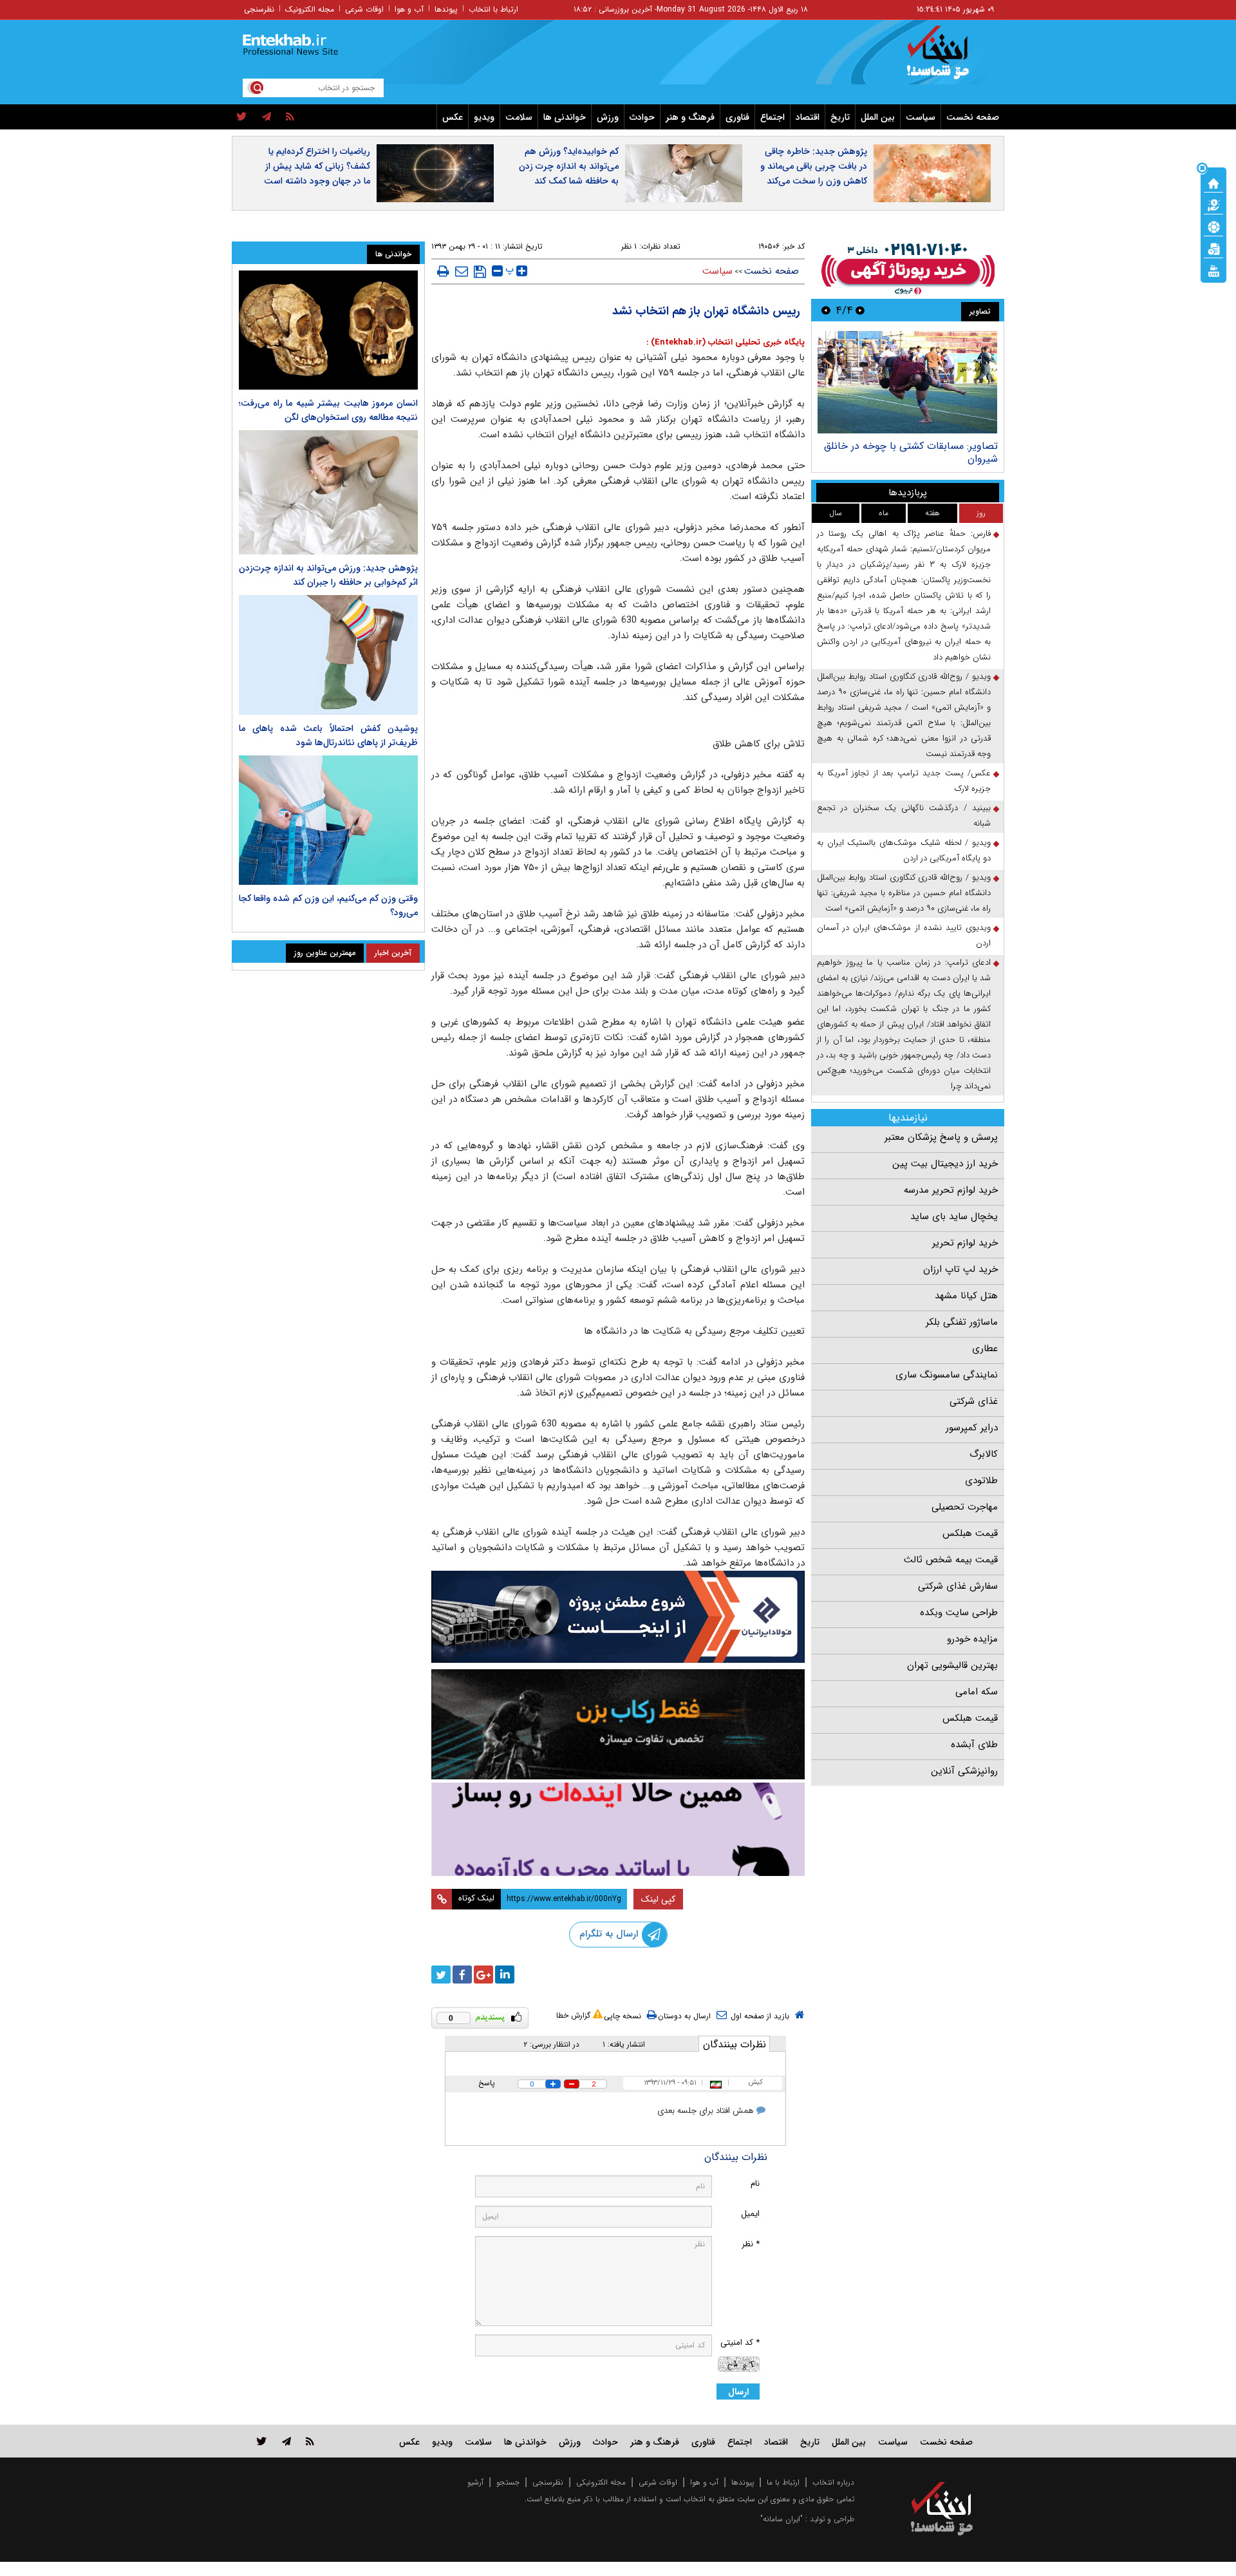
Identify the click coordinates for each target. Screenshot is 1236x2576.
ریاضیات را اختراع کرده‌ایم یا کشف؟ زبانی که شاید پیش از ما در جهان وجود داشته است (317, 166)
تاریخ (840, 117)
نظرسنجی (259, 9)
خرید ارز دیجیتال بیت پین (945, 1164)
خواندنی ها (565, 117)
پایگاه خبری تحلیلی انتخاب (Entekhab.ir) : (726, 342)
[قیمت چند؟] (1213, 204)
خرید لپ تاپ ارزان (960, 1269)
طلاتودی (981, 1481)
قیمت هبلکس (970, 1533)
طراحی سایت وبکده (959, 1613)
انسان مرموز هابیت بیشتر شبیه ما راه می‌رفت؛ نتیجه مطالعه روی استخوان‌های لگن (328, 410)
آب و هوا (409, 9)
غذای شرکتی (974, 1401)
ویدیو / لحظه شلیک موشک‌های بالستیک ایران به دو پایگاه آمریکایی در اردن (904, 850)
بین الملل (878, 117)
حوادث (642, 117)
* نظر (751, 2244)
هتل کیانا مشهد (966, 1296)
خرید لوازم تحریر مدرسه (951, 1190)
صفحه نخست (973, 117)
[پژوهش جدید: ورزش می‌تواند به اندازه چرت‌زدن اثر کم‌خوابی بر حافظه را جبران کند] (328, 492)
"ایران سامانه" (782, 2519)
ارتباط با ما (783, 2482)
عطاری (985, 1349)
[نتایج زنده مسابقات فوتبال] (1213, 270)
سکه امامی (977, 1692)
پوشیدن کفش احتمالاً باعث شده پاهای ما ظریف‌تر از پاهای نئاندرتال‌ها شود (328, 735)
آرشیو (475, 2482)
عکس (453, 117)
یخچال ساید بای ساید (954, 1217)
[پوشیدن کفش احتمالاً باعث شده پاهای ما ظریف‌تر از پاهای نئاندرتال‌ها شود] (328, 655)
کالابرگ (984, 1454)
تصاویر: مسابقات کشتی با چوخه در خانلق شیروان (911, 452)
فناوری (737, 117)
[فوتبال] (1213, 226)
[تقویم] (1213, 248)
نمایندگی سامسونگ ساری (947, 1375)
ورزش (608, 117)
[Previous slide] (860, 310)
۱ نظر (629, 246)
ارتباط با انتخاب (493, 9)
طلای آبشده (974, 1745)
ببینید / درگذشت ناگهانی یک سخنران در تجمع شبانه (904, 816)
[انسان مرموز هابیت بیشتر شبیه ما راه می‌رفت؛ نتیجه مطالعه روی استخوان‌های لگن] (328, 330)
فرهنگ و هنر (690, 117)
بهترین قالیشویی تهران (952, 1665)
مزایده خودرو (972, 1639)
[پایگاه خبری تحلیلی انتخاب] (948, 59)
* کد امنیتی (740, 2343)
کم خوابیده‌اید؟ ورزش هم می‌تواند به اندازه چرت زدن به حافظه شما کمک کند (569, 166)
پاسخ (487, 2083)
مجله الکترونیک (310, 9)
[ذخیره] (480, 272)
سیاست (921, 117)
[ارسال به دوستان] (462, 271)
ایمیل (750, 2214)
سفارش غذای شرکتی (958, 1586)
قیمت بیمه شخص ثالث (951, 1560)
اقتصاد (808, 117)
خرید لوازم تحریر (965, 1243)
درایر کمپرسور (972, 1428)
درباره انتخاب (833, 2482)
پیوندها (446, 9)
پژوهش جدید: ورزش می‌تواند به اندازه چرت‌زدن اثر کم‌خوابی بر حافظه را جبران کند (328, 575)
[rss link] (310, 2441)
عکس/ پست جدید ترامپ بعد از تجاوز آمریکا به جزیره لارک (904, 781)
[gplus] (483, 1975)
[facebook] (462, 1975)
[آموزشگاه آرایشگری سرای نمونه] (618, 1829)
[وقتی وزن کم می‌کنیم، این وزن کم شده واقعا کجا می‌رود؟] (328, 820)
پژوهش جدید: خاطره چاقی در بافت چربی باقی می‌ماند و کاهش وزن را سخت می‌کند (814, 166)
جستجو (508, 2482)
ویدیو (484, 117)
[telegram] (267, 117)
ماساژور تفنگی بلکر (962, 1322)
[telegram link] (286, 2441)
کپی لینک (658, 1899)
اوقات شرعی (364, 9)
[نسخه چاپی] (443, 271)
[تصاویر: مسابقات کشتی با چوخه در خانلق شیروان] (907, 382)
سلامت (519, 117)
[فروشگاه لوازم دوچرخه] (618, 1724)
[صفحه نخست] (1213, 182)
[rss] (290, 117)
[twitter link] (262, 2441)
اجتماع (772, 117)
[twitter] (242, 117)
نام (755, 2183)
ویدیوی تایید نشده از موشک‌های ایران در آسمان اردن (904, 935)
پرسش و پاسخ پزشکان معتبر (941, 1137)
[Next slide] (826, 310)
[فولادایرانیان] (618, 1617)
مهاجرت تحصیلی (965, 1507)
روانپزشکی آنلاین (964, 1771)
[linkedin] (505, 1975)
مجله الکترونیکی (601, 2482)
